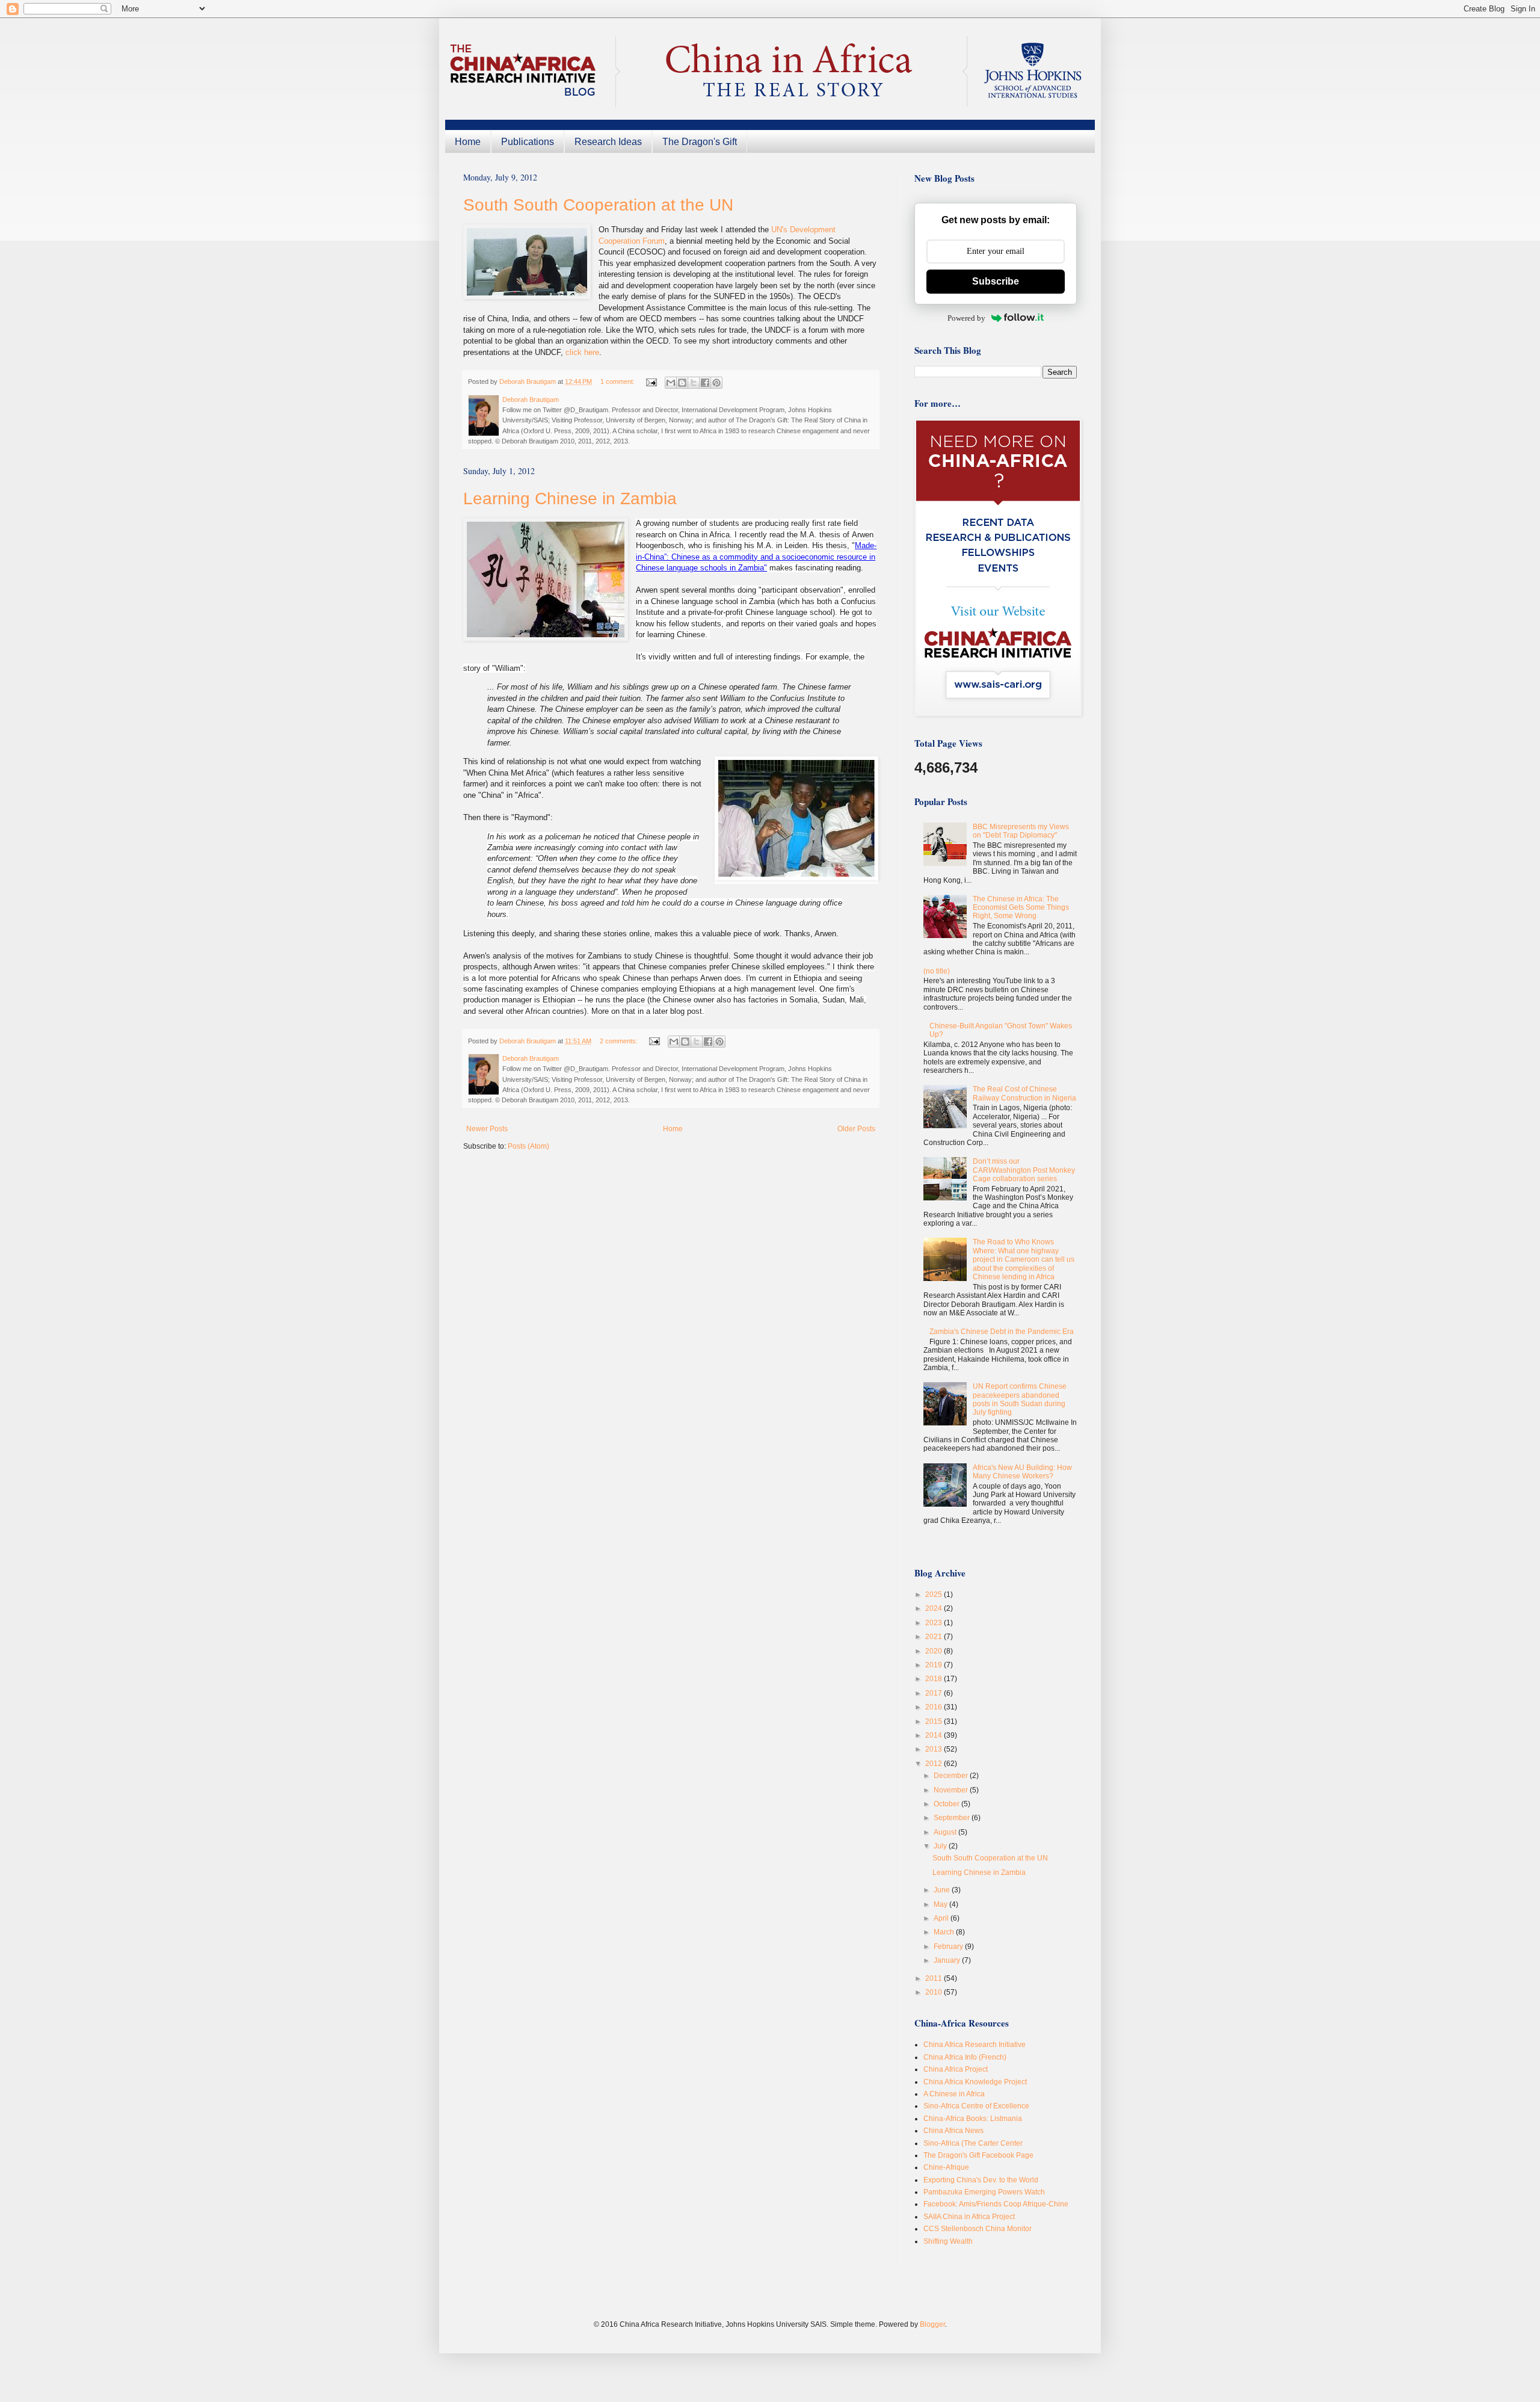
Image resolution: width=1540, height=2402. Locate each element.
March (945, 1932)
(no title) (937, 971)
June (943, 1890)
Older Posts (856, 1129)
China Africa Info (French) (965, 2057)
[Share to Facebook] (705, 383)
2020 (935, 1651)
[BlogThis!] (682, 383)
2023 (935, 1623)
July (941, 1846)
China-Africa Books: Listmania (973, 2119)
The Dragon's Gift (700, 142)
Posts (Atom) (528, 1146)
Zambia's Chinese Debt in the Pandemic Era (1002, 1332)
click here (582, 352)
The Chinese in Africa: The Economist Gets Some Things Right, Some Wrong (1021, 908)
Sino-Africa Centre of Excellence (976, 2106)
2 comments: (620, 1041)
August (946, 1832)
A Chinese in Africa (954, 2094)
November (952, 1790)
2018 (935, 1679)
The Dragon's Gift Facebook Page (978, 2155)
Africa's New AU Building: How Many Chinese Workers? (1022, 1472)
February (949, 1947)
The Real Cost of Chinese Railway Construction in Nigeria (1024, 1093)
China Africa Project (956, 2069)
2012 (935, 1764)
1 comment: (618, 381)
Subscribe (996, 281)
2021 (935, 1637)
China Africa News (953, 2131)
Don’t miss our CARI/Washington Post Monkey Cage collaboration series (1024, 1170)
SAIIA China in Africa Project (969, 2217)
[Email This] (671, 383)
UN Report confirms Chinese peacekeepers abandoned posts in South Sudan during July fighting (1020, 1399)
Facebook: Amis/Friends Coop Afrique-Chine (996, 2204)
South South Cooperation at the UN (598, 205)
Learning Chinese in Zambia (570, 499)
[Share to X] (694, 383)
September (953, 1818)
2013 (935, 1749)
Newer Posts (487, 1129)
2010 (935, 1992)
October (947, 1804)
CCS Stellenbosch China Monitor (978, 2229)
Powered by (966, 318)
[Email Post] (651, 381)
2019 (935, 1665)
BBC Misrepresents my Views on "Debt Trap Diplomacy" (1021, 831)
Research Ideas (608, 142)
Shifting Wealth (948, 2241)
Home (468, 142)
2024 (935, 1608)
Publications (528, 142)
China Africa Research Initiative (975, 2045)
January (948, 1960)
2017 (935, 1693)
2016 (935, 1707)
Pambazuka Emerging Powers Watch (984, 2192)
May (941, 1904)
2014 (935, 1735)
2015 (935, 1721)
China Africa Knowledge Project (975, 2082)
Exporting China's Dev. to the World (981, 2180)
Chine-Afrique (946, 2167)
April (942, 1918)
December (952, 1776)
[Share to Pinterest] (716, 383)
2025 (935, 1595)
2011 (935, 1978)
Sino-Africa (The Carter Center (973, 2143)
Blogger (932, 2324)
